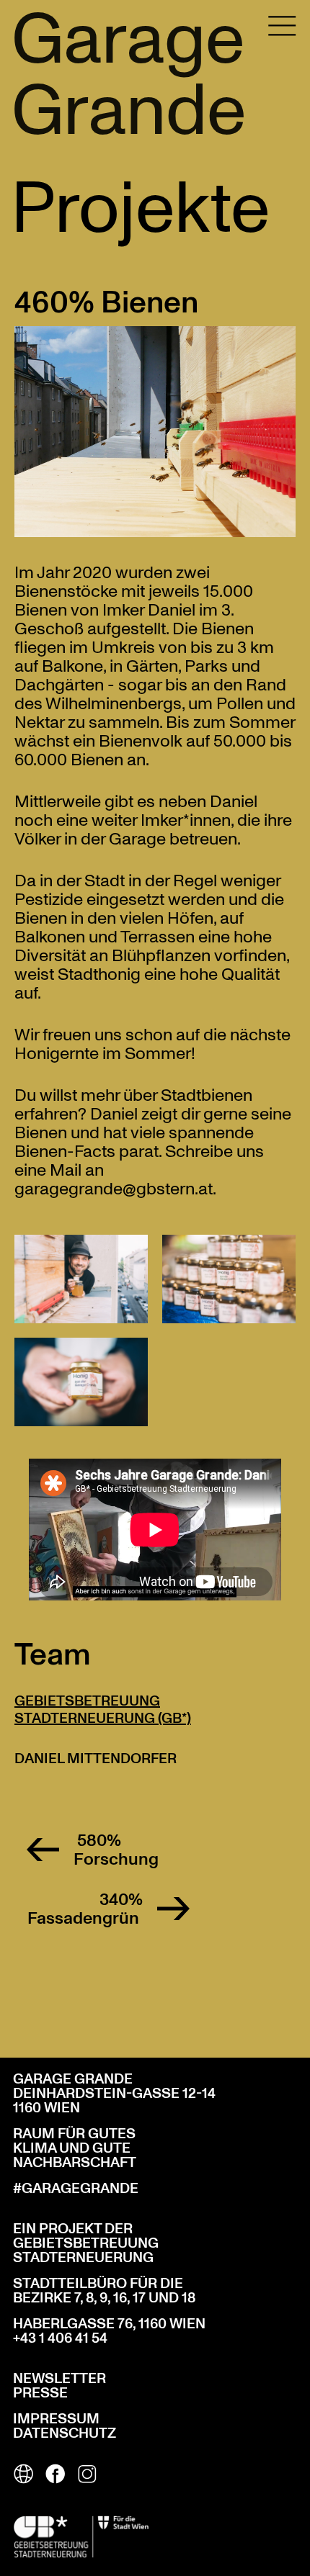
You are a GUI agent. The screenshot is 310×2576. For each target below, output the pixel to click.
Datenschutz (65, 2433)
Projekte (140, 204)
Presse (40, 2393)
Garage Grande (129, 73)
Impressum (56, 2419)
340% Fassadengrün (85, 1909)
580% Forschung (116, 1850)
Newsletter (59, 2379)
